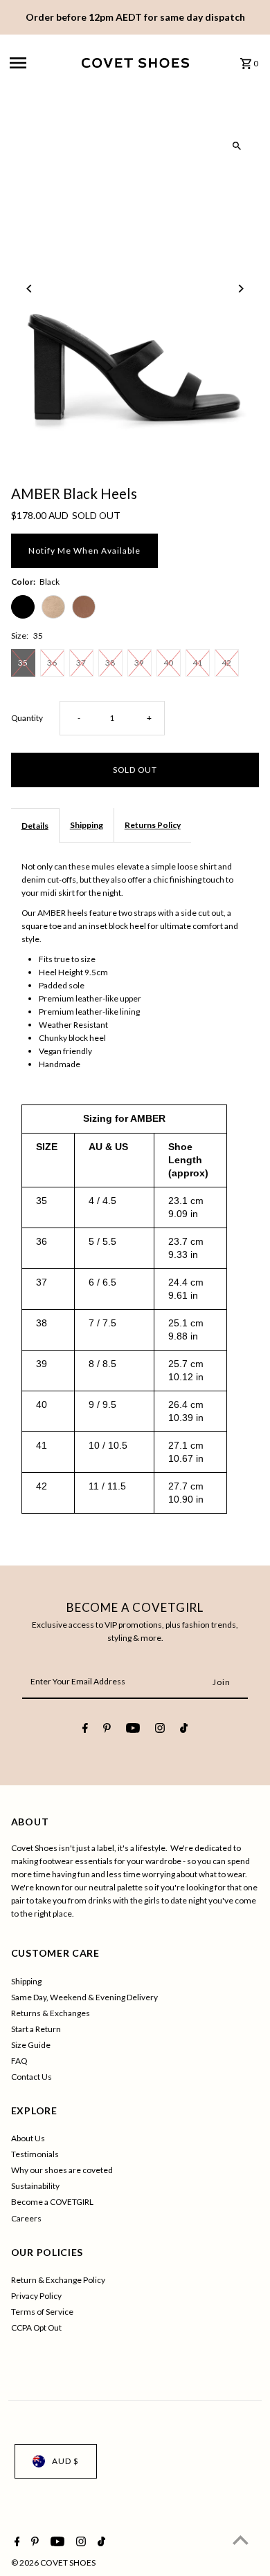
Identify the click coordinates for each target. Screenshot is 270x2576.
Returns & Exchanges (51, 2013)
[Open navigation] (42, 63)
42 (226, 662)
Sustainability (35, 2186)
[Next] (240, 289)
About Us (28, 2138)
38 (110, 662)
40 (168, 662)
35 (23, 662)
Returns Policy (153, 825)
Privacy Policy (36, 2296)
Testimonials (35, 2154)
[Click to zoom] (236, 146)
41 (197, 662)
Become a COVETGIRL (52, 2202)
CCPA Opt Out (36, 2328)
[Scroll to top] (241, 2540)
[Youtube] (133, 1730)
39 (139, 662)
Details (35, 826)
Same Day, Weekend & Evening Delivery (84, 1997)
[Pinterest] (107, 1730)
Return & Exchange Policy (58, 2280)
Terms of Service (42, 2312)
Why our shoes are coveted (62, 2170)
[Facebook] (85, 1730)
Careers (26, 2218)
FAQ (19, 2061)
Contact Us (31, 2077)
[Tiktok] (184, 1730)
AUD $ (65, 2461)
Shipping (87, 825)
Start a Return (36, 2029)
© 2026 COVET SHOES (53, 2563)
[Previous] (30, 289)
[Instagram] (160, 1730)
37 (81, 662)
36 (52, 662)
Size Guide (31, 2045)
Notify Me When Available (84, 551)
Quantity (27, 718)
